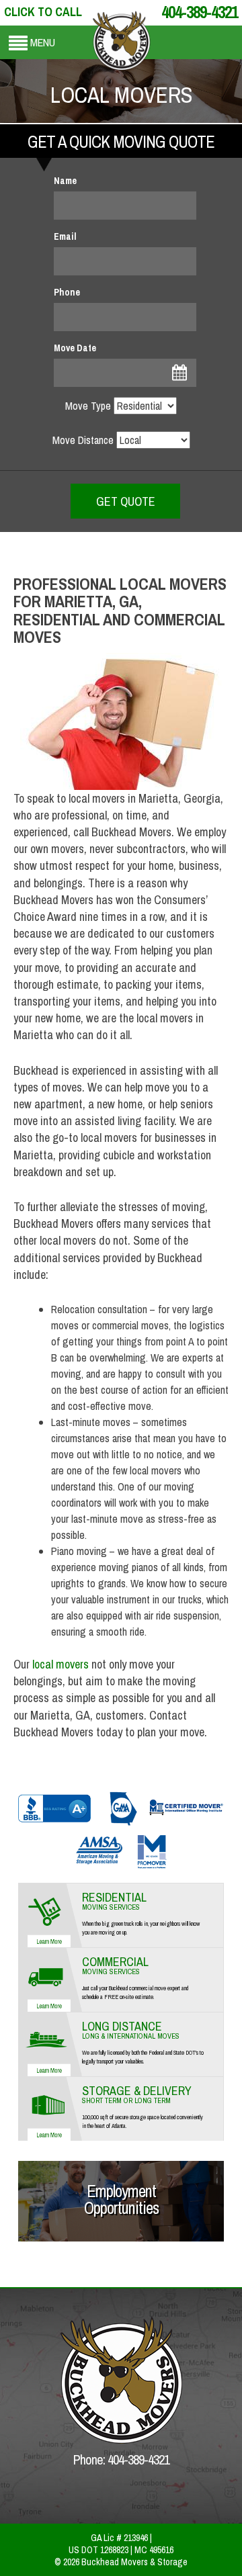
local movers (61, 1664)
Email (65, 236)
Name (65, 181)
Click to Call (43, 12)
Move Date (75, 348)
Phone (67, 292)
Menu (43, 42)
